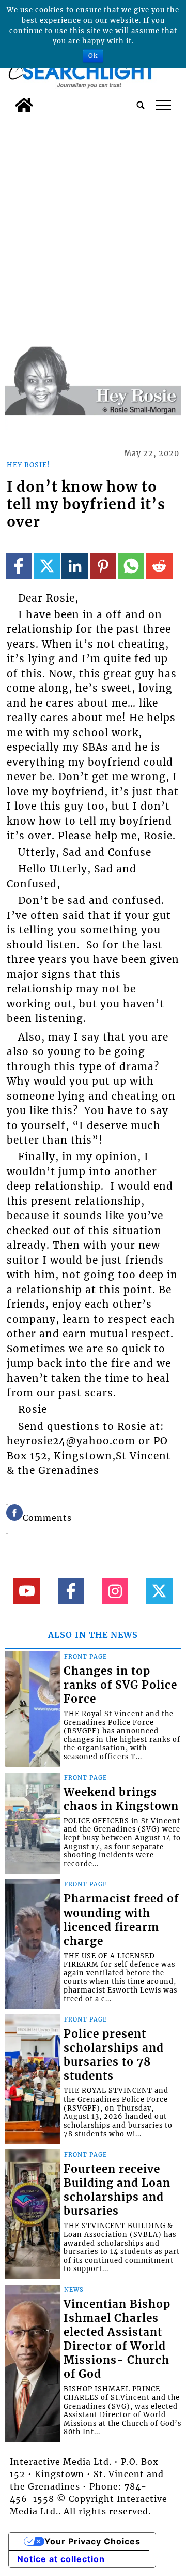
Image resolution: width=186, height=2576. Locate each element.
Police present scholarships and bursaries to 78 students (114, 2055)
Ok (93, 56)
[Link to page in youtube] (27, 1591)
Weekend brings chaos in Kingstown (121, 1799)
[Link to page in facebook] (19, 566)
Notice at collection (61, 2559)
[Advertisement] (93, 216)
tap (164, 105)
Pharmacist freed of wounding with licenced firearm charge (121, 1920)
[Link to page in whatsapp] (131, 566)
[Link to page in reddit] (159, 566)
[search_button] (141, 105)
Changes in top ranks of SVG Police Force (120, 1685)
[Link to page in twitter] (47, 566)
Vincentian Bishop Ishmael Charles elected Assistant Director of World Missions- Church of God (117, 2339)
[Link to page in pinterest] (103, 566)
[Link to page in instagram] (115, 1591)
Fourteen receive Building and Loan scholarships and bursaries (117, 2190)
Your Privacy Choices (92, 2541)
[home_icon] (24, 105)
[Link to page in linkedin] (75, 566)
